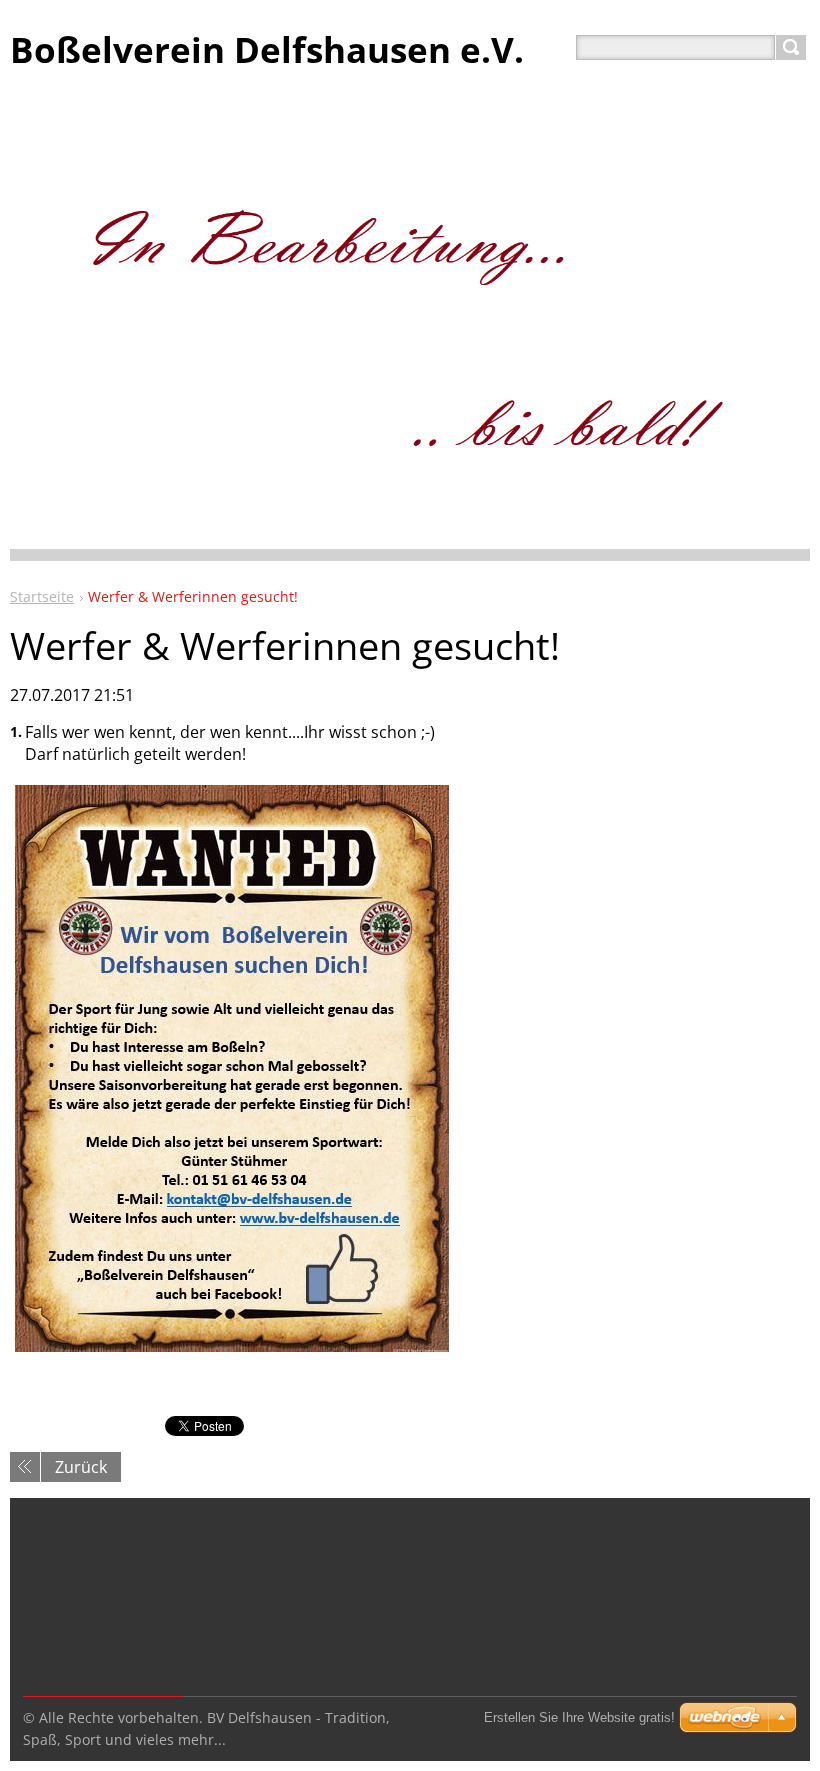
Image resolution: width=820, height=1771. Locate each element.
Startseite (42, 596)
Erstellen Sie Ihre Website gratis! (579, 1717)
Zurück (81, 1467)
